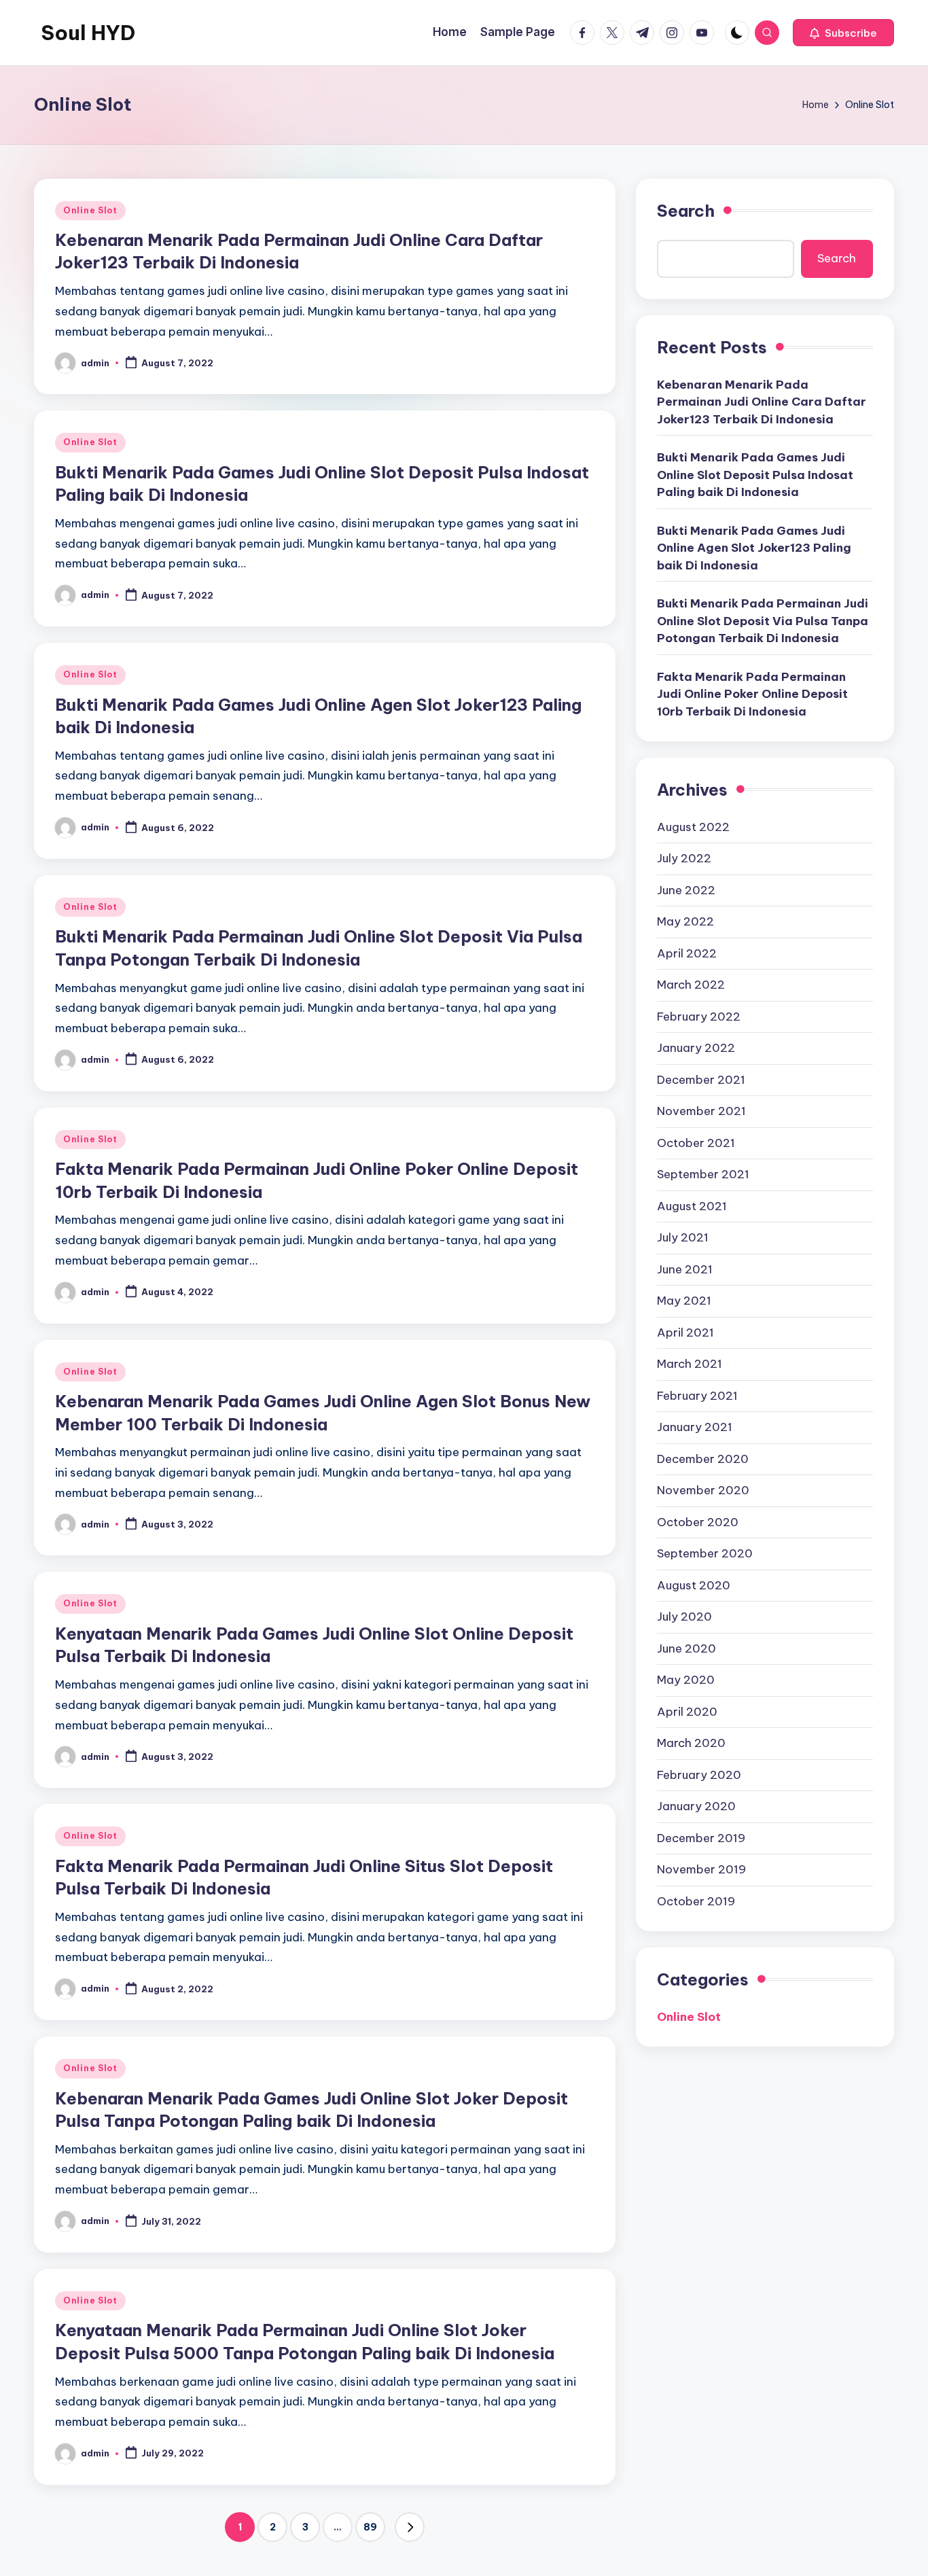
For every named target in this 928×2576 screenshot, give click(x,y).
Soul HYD (88, 33)
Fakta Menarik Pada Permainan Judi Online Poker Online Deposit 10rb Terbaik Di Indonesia (752, 693)
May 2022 (685, 921)
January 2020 (696, 1806)
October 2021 (696, 1142)
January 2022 (696, 1048)
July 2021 (683, 1237)
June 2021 (685, 1269)
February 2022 (699, 1016)
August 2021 (692, 1205)
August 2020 (694, 1585)
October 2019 (696, 1901)
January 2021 (695, 1427)
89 (370, 2527)
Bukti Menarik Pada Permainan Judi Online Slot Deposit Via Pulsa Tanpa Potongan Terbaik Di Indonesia (763, 621)
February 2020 (699, 1774)
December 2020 (703, 1458)
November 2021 (701, 1111)
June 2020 (686, 1648)
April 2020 (687, 1711)
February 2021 (697, 1395)
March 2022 (691, 985)
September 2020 (705, 1553)
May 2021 (684, 1301)
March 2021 (690, 1364)
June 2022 (686, 889)
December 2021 (701, 1079)
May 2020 (686, 1680)
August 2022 (693, 826)
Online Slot (90, 210)
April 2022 (687, 953)
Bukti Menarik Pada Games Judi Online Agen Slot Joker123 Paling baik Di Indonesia (754, 547)
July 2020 (684, 1617)
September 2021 (703, 1174)
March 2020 (691, 1743)
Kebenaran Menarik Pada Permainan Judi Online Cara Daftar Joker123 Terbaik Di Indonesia (762, 401)
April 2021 (685, 1332)
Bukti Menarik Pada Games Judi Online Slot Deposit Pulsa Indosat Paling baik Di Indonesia (755, 475)
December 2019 (701, 1837)
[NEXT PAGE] (410, 2527)
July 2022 (684, 858)
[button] (843, 33)
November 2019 (701, 1869)
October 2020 (698, 1521)
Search (686, 211)
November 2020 (703, 1490)
